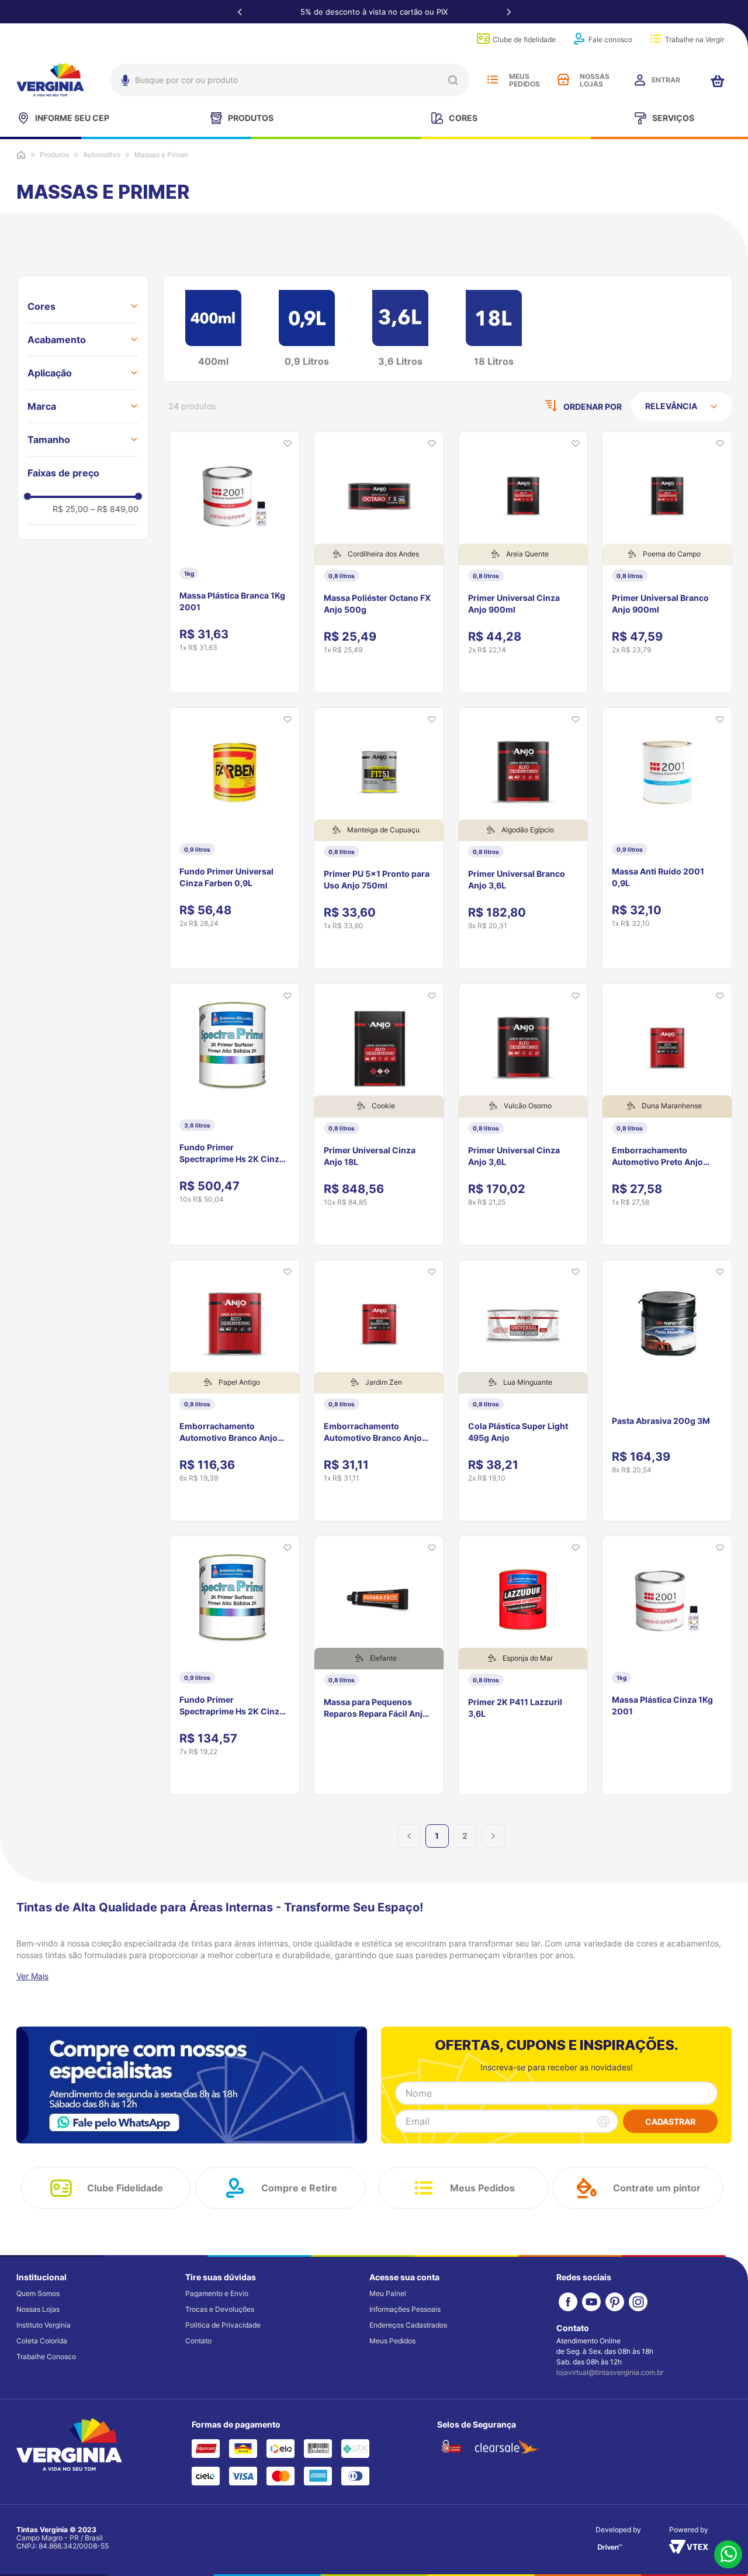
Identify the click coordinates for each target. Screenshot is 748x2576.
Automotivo (102, 155)
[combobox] (290, 80)
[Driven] (610, 2551)
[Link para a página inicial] (21, 155)
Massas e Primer (161, 155)
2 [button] (465, 1836)
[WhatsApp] (728, 2555)
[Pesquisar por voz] (124, 83)
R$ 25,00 (70, 509)
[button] (83, 306)
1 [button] (437, 1836)
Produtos (54, 155)
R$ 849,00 (115, 509)
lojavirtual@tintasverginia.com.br (610, 2372)
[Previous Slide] (240, 12)
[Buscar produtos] (453, 80)
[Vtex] (689, 2550)
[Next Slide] (508, 12)
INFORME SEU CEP (72, 118)
